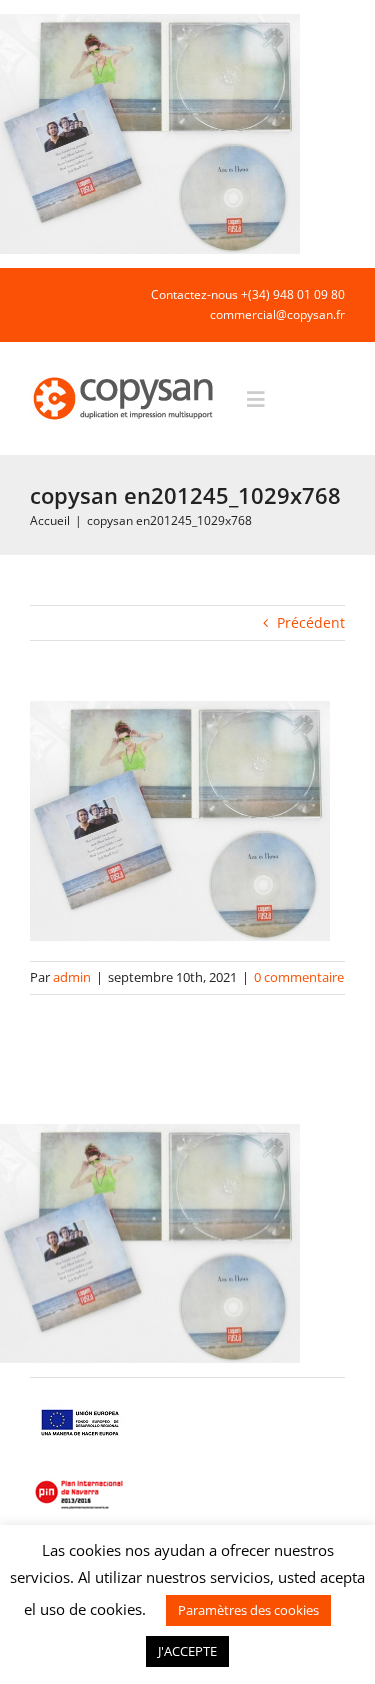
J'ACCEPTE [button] (187, 1651)
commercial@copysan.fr (277, 314)
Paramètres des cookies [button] (248, 1610)
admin (72, 977)
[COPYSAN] (125, 375)
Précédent (311, 622)
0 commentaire (299, 977)
